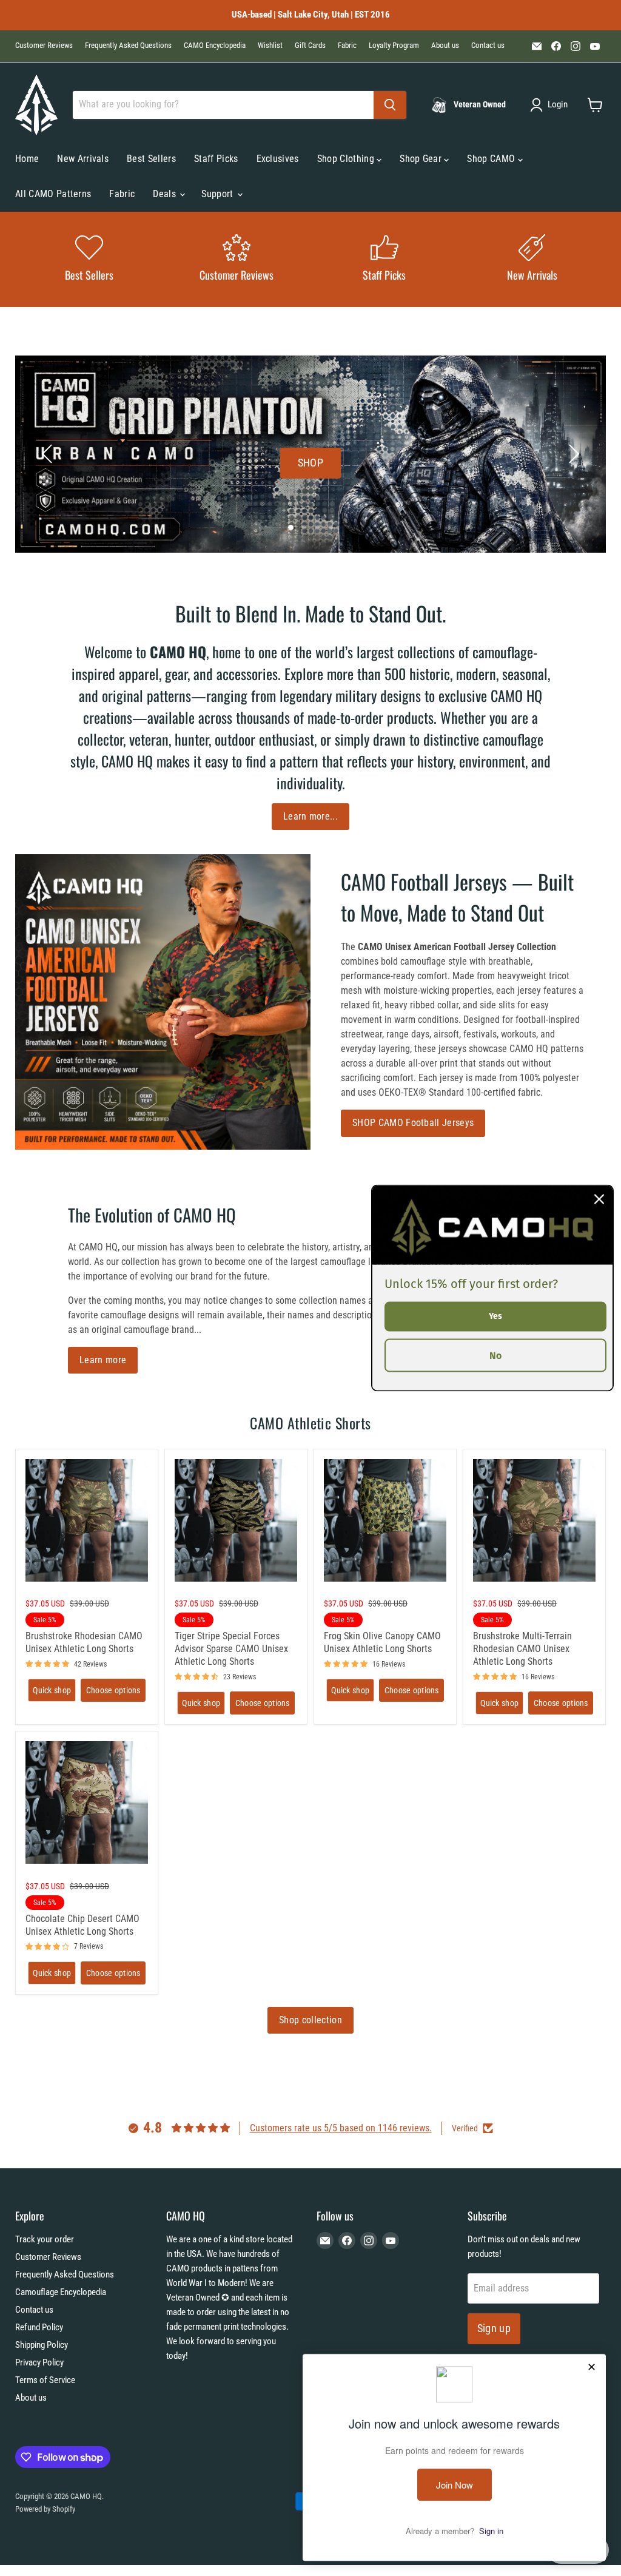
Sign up (494, 2328)
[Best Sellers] (89, 259)
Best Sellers (151, 159)
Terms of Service (45, 2380)
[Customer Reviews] (237, 259)
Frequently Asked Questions (128, 46)
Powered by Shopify (45, 2509)
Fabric (347, 46)
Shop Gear (422, 159)
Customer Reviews (44, 46)
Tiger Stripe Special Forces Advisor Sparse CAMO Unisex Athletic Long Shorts (231, 1649)
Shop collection (310, 2020)
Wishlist (270, 46)
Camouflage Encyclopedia (61, 2292)
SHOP (310, 463)
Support (219, 194)
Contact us (488, 46)
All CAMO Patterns (53, 194)
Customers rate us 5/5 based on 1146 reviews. (341, 2128)
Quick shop (52, 1690)
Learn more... (310, 816)
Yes (495, 1316)
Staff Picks (216, 159)
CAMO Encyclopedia (215, 46)
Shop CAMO (492, 159)
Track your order (45, 2239)
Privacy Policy (39, 2362)
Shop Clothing (347, 159)
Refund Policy (39, 2327)
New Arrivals (83, 159)
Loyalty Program (394, 46)
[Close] (599, 1199)
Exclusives (278, 159)
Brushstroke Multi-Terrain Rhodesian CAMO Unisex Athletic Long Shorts (522, 1649)
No (495, 1355)
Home (27, 159)
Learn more (103, 1360)
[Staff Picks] (384, 259)
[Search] (390, 105)
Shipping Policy (42, 2345)
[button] (551, 105)
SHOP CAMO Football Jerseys (413, 1123)
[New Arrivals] (532, 259)
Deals (166, 194)
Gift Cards (310, 46)
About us (445, 46)
